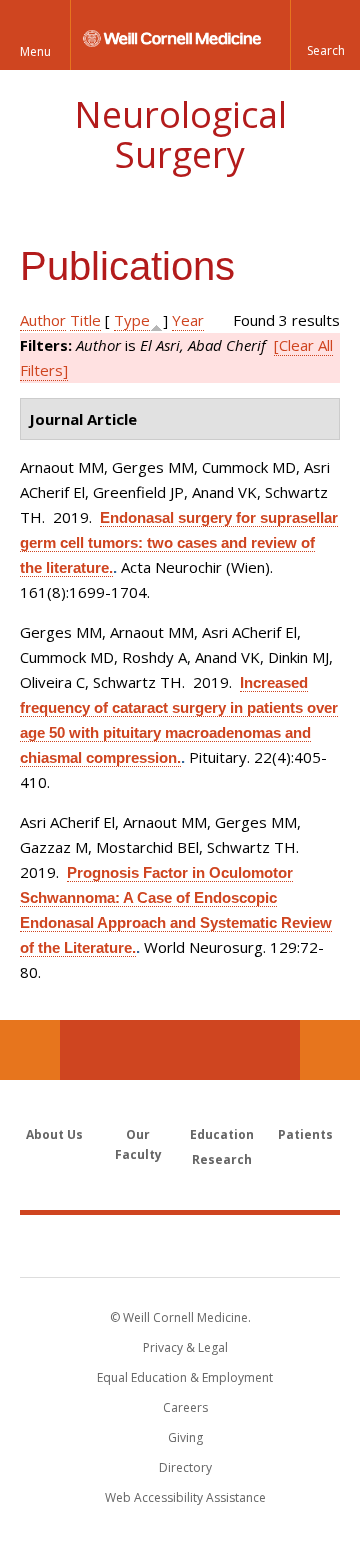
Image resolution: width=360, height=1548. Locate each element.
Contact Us (330, 1050)
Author (43, 320)
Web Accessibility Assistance (185, 1497)
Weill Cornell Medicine (180, 1245)
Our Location (30, 1050)
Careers (185, 1407)
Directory (185, 1467)
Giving (185, 1437)
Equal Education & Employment (185, 1377)
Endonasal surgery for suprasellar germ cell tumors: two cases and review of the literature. (179, 542)
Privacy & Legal (185, 1347)
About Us (54, 1134)
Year (188, 320)
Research (222, 1159)
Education (222, 1134)
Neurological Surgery (180, 134)
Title (85, 320)
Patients (305, 1134)
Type (132, 320)
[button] (325, 35)
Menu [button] (35, 51)
